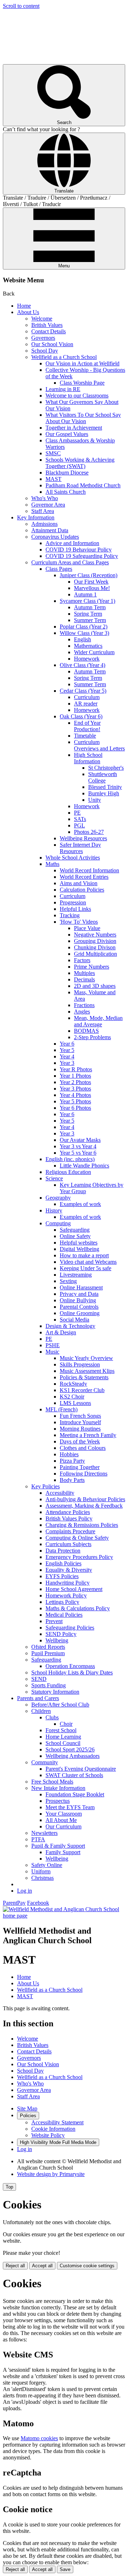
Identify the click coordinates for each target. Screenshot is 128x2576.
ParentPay (14, 1903)
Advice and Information (72, 543)
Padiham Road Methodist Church (83, 485)
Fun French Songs (80, 1416)
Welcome (42, 319)
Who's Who (45, 498)
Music (52, 1352)
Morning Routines (80, 1429)
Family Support (63, 1852)
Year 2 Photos (75, 1082)
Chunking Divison (95, 947)
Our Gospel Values (67, 434)
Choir (66, 1724)
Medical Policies (64, 1615)
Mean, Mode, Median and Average (98, 1021)
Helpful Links (75, 909)
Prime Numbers (92, 967)
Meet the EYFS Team (70, 1807)
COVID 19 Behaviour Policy (79, 550)
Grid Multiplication (95, 954)
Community (45, 1762)
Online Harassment (81, 1287)
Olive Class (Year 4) (82, 665)
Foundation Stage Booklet (75, 1794)
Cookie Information (53, 2129)
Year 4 (67, 1056)
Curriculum (87, 697)
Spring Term (88, 614)
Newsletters (44, 1833)
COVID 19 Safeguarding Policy (82, 556)
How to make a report (84, 1255)
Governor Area (48, 505)
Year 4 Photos (75, 1095)
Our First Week (91, 582)
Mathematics (88, 646)
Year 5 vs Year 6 (78, 1153)
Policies (28, 2116)
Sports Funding (49, 1685)
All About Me (61, 1820)
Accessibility (60, 1493)
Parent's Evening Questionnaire (81, 1769)
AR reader (86, 704)
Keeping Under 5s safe (86, 1268)
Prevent (54, 1621)
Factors (82, 960)
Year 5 (67, 1050)
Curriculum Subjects (68, 1544)
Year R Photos (76, 1069)
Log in (25, 1891)
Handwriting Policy (68, 1583)
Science (54, 1178)
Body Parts (72, 1480)
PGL (79, 825)
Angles (82, 1012)
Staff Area (43, 511)
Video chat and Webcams (88, 1262)
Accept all (42, 2266)
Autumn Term (90, 607)
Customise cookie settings (87, 2266)
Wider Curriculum (94, 652)
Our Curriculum (63, 1826)
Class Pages (59, 569)
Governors (43, 338)
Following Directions (84, 1474)
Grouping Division (95, 941)
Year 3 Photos (75, 1089)
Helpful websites (79, 1243)
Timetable (85, 736)
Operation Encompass (70, 1666)
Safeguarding (75, 1230)
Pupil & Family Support (58, 1846)
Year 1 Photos (75, 1076)
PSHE (53, 1345)
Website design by (51, 2174)
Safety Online (47, 1865)
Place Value (87, 928)
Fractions (84, 1005)
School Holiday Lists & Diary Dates (72, 1672)
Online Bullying (78, 1300)
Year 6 (67, 1044)
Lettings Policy (62, 1602)
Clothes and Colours (83, 1448)
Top (9, 2187)
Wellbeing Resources (83, 838)
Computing (58, 1223)
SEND (39, 1679)
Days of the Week (80, 1441)
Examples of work (80, 1204)
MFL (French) (62, 1409)
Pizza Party (72, 1461)
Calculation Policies (82, 890)
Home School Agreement (74, 1589)
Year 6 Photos (75, 1108)
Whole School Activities (73, 858)
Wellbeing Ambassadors (73, 1756)
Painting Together (80, 1467)
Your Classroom (64, 1814)
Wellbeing (57, 1640)
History (54, 1210)
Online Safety (75, 1236)
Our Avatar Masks (80, 1140)
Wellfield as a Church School (64, 357)
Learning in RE (63, 389)
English (82, 639)
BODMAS (86, 1031)
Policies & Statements (84, 1377)
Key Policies (46, 1486)
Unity (95, 800)
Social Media (74, 1320)
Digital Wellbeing (79, 1249)
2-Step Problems (92, 1037)
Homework (87, 659)
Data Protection (63, 1551)
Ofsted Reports (48, 1647)
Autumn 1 (85, 594)
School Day (45, 351)
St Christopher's (106, 768)
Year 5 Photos (75, 1101)
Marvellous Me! (92, 588)
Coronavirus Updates (55, 537)
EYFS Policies (62, 1576)
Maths (52, 864)
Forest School (61, 1730)
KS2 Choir (72, 1397)
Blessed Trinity (105, 787)
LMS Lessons (75, 1403)
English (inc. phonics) (70, 1159)
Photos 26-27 (89, 832)
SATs (80, 819)
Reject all (15, 2266)
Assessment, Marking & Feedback (84, 1506)
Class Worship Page (82, 383)
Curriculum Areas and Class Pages (70, 562)
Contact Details (49, 331)
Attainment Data (50, 530)
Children (41, 1711)
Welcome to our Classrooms (77, 396)
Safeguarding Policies (70, 1628)
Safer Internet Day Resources (80, 848)
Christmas (42, 1878)
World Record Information (89, 870)
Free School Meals (52, 1782)
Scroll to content (21, 6)
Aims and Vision (79, 883)
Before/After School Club (60, 1705)
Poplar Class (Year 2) (84, 627)
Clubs (52, 1717)
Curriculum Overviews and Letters (99, 745)
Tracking (70, 915)
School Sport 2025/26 (70, 1749)
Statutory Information (55, 1692)
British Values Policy (69, 1518)
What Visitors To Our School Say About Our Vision (83, 418)
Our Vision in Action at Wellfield (82, 363)
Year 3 (67, 1063)
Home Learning (63, 1737)
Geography (58, 1198)
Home (24, 306)
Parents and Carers (38, 1698)
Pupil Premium (48, 1653)
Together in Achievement (74, 428)
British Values (47, 325)
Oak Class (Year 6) (81, 716)
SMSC (53, 453)
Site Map (27, 2108)
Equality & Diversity (69, 1570)
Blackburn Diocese (67, 473)
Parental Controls (79, 1307)
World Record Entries (84, 877)
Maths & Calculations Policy (78, 1608)
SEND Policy (61, 1634)
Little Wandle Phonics (84, 1166)
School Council (63, 1743)
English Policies (63, 1563)
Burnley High (104, 793)
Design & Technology (70, 1326)
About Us (28, 312)
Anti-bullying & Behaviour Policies (85, 1499)
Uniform (41, 1871)
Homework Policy (66, 1595)
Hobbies (69, 1454)
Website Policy (48, 2135)
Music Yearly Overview (86, 1358)
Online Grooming (80, 1313)
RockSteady (73, 1384)
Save (65, 2569)
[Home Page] (64, 1916)
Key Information (36, 517)
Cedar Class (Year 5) (83, 691)
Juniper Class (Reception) (89, 575)
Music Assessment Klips (87, 1371)
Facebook (38, 1903)
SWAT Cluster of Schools (74, 1775)
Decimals (84, 979)
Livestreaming (76, 1275)
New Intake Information (58, 1788)
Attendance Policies (68, 1512)
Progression (73, 902)
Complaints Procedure (70, 1531)
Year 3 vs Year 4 (78, 1146)
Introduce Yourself (80, 1422)
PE (77, 813)
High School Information (88, 758)
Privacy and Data (79, 1294)
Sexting (68, 1281)
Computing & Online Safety (77, 1538)
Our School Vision (52, 344)
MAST (54, 479)
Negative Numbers (95, 935)
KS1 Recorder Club (82, 1390)
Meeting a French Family (88, 1435)
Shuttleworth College (103, 777)
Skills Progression (80, 1364)
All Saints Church (66, 492)
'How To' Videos (79, 922)
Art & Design (61, 1332)
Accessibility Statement (57, 2122)
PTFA (38, 1839)
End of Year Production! (87, 726)
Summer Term (90, 620)
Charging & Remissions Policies (82, 1525)
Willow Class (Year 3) (84, 633)
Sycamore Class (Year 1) (87, 601)
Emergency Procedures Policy (79, 1557)
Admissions (44, 524)
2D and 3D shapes (95, 986)
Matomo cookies (39, 2438)
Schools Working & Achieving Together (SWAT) (80, 463)
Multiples (84, 973)
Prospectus (58, 1801)
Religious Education (68, 1172)
